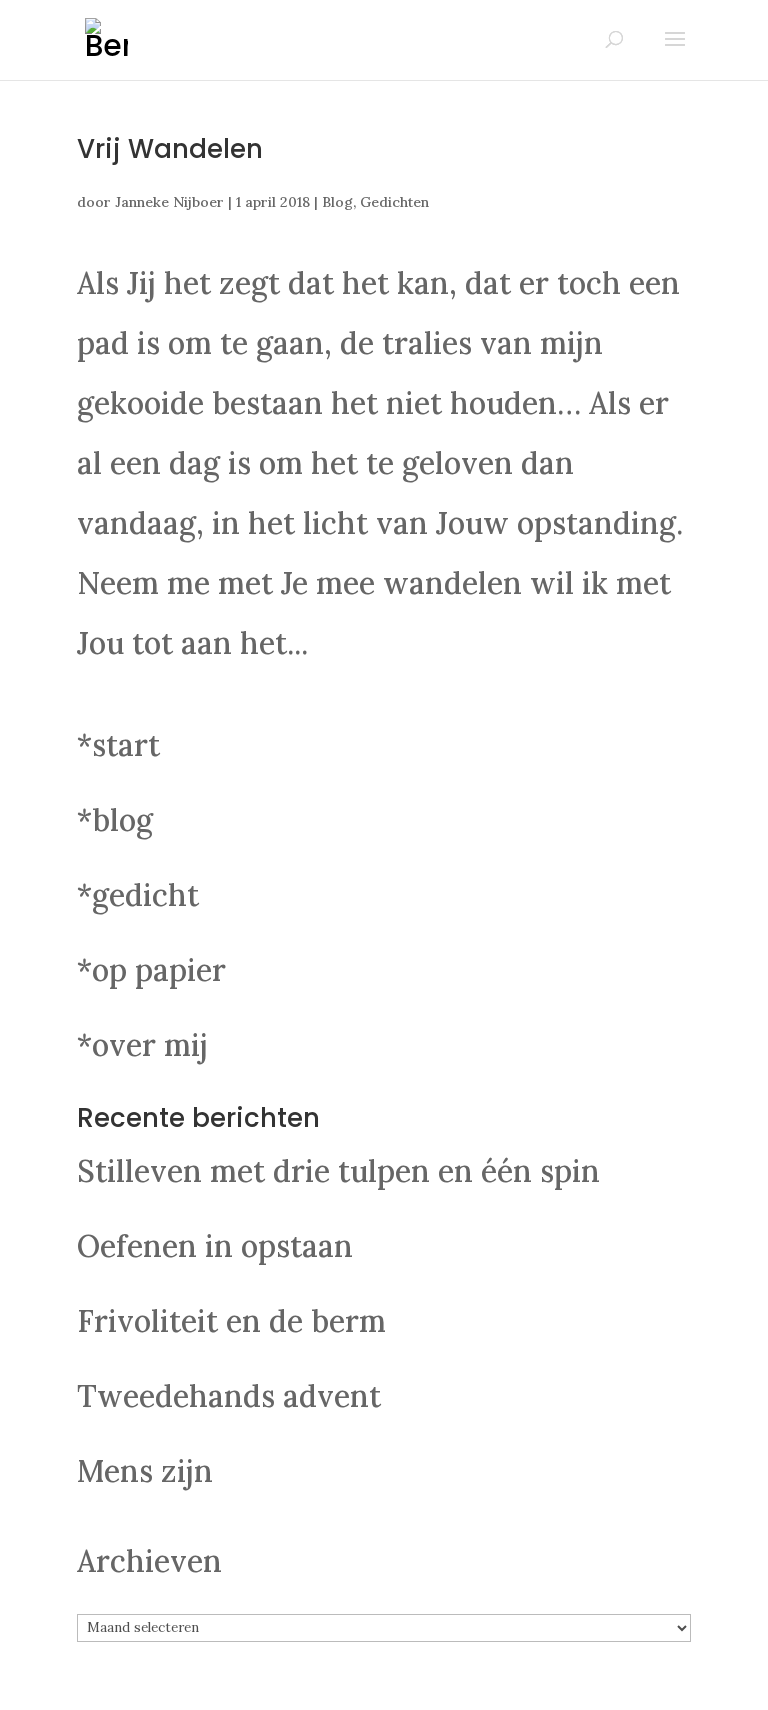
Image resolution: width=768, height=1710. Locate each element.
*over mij (142, 1045)
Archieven (149, 1561)
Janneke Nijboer (169, 202)
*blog (115, 820)
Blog (337, 202)
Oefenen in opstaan (215, 1246)
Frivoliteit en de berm (231, 1321)
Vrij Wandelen (170, 149)
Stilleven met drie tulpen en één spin (338, 1171)
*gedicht (138, 895)
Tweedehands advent (229, 1396)
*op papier (151, 970)
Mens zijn (145, 1471)
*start (118, 745)
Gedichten (394, 202)
